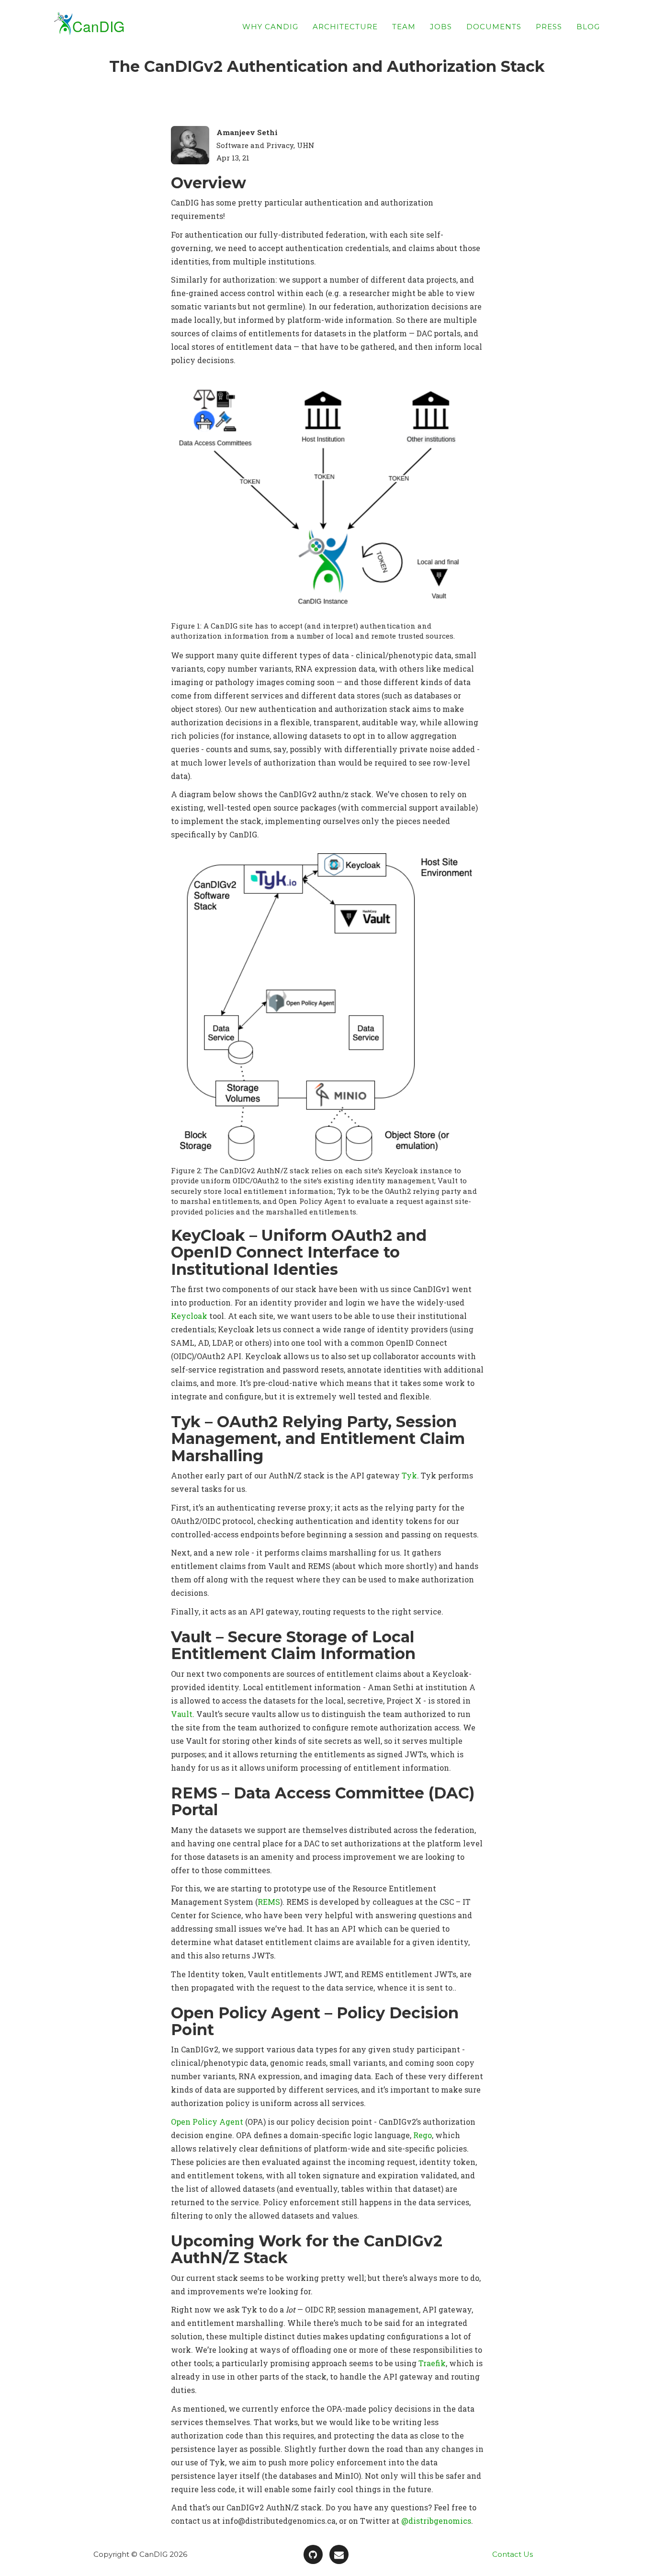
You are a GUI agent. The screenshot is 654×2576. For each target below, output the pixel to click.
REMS (269, 1902)
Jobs (441, 27)
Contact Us (513, 2554)
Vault (182, 1714)
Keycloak (189, 1316)
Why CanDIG (270, 27)
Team (404, 27)
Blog (588, 27)
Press (549, 27)
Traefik (432, 2363)
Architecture (345, 27)
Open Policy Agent (207, 2122)
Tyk (409, 1475)
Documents (494, 27)
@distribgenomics (436, 2521)
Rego (423, 2135)
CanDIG (98, 26)
